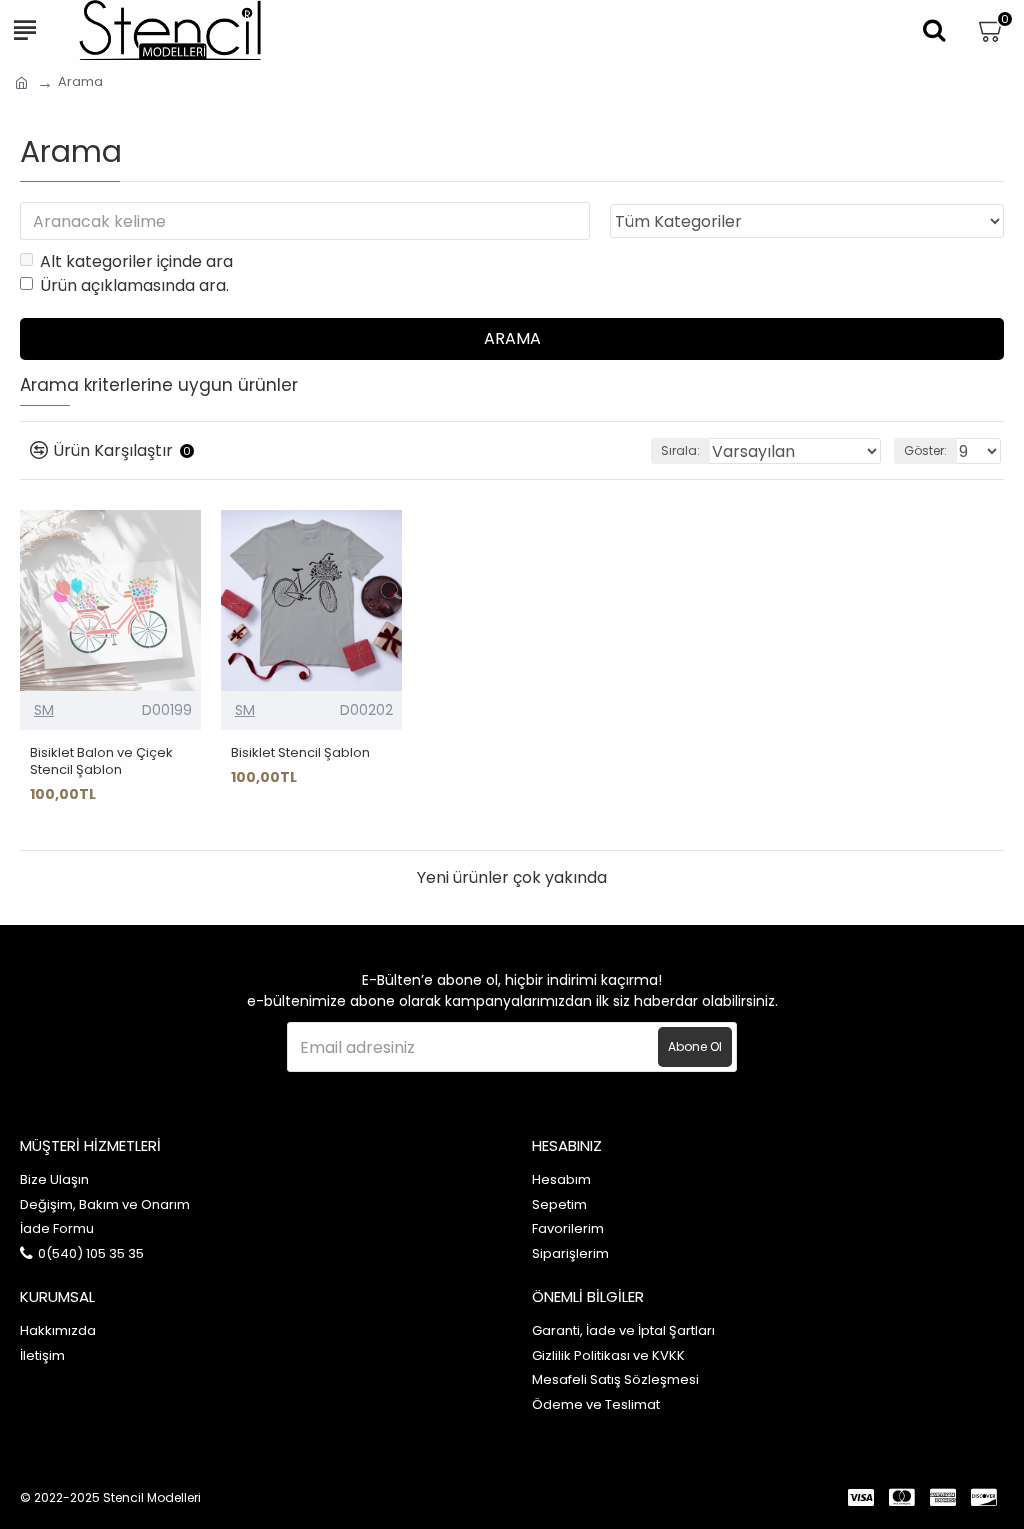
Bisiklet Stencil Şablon (300, 753)
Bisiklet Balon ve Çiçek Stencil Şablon (101, 762)
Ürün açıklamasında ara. (134, 285)
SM (44, 710)
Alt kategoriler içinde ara (136, 261)
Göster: (925, 450)
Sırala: (680, 450)
